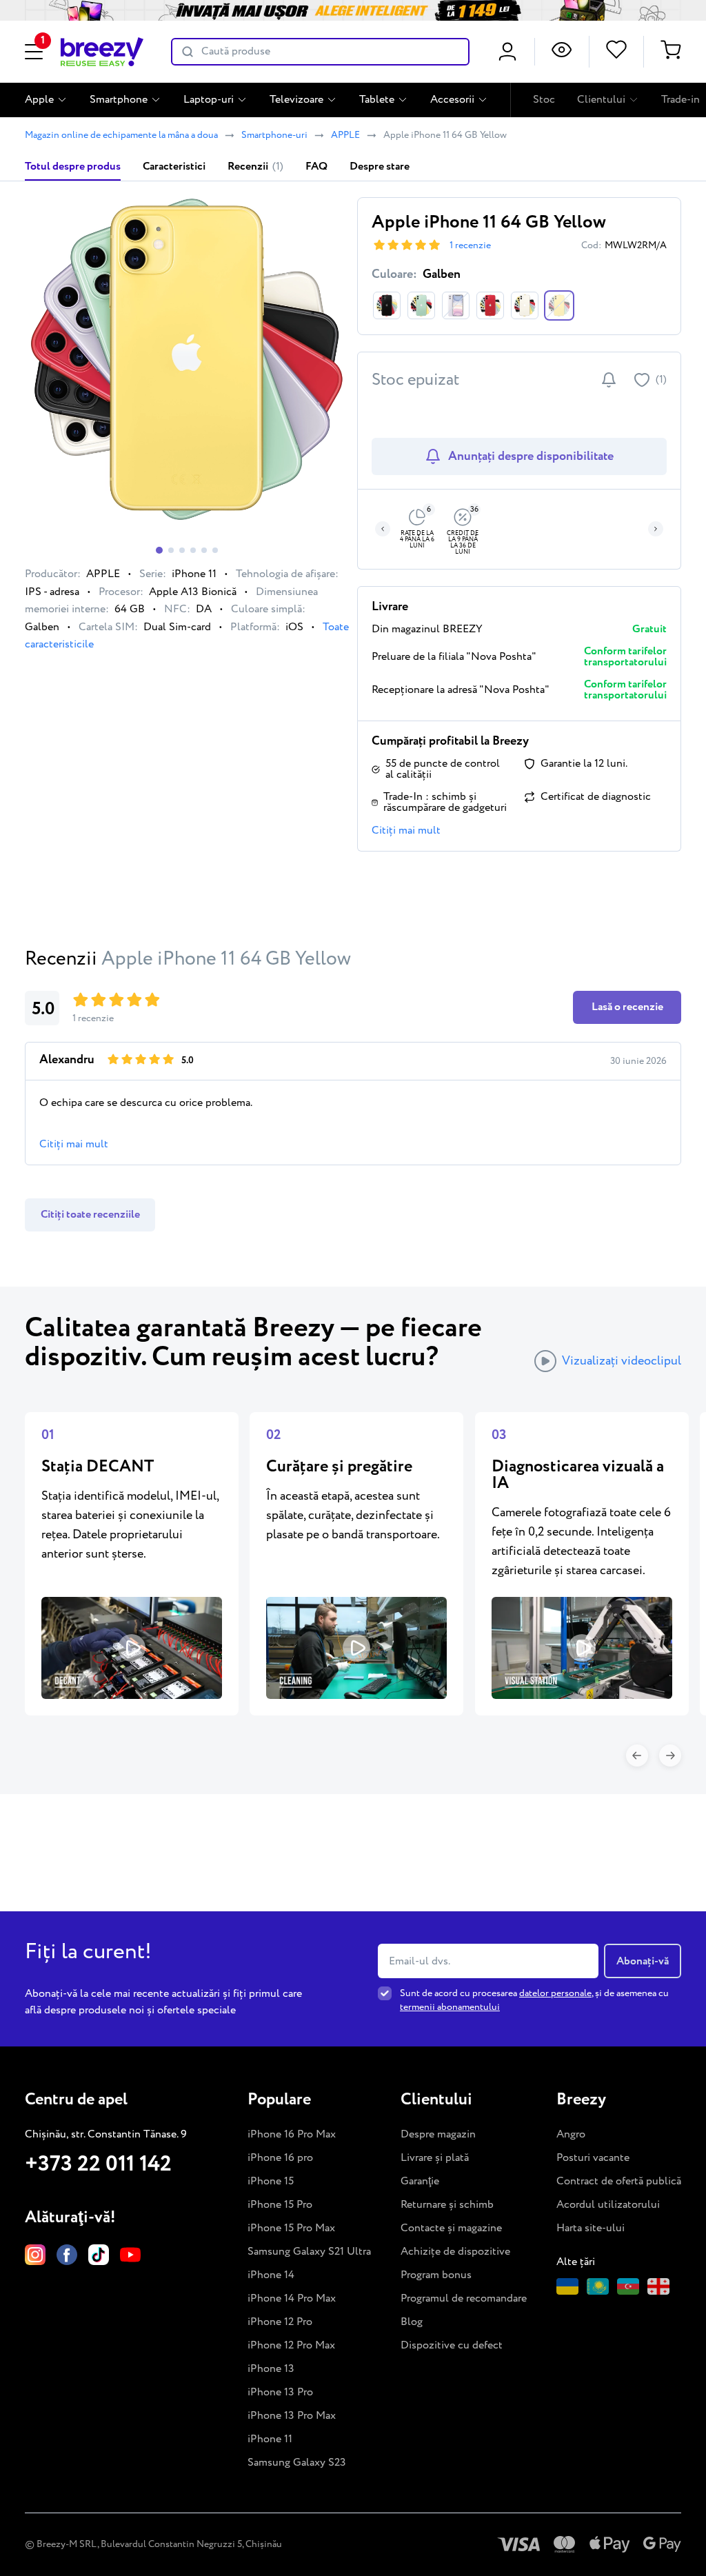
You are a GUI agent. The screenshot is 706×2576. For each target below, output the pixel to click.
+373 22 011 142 (98, 2164)
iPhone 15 (271, 2181)
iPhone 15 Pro (280, 2205)
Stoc (544, 100)
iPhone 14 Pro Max (292, 2298)
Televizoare (296, 100)
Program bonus (436, 2275)
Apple (39, 100)
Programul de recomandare (464, 2298)
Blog (412, 2322)
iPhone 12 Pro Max (291, 2345)
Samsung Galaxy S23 (297, 2463)
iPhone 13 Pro (280, 2392)
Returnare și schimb (447, 2205)
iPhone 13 (271, 2369)
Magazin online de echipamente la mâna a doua (121, 135)
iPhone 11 (270, 2439)
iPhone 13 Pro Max (292, 2416)
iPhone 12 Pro (280, 2322)
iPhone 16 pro (280, 2158)
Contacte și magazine (451, 2228)
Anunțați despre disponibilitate (531, 456)
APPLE (345, 135)
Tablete (377, 100)
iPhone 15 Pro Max (291, 2228)
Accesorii (452, 100)
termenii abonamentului (450, 2007)
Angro (571, 2134)
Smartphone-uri (274, 135)
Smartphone (119, 100)
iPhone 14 (271, 2275)
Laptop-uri (209, 100)
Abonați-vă (643, 1961)
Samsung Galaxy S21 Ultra (309, 2252)
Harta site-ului (591, 2228)
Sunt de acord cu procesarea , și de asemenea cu (534, 2000)
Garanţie (420, 2181)
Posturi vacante (593, 2158)
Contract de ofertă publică (619, 2181)
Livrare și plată (435, 2158)
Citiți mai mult (406, 831)
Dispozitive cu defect (452, 2345)
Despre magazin (438, 2134)
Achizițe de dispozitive (455, 2252)
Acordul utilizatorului (608, 2205)
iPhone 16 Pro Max (292, 2134)
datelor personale (555, 1993)
